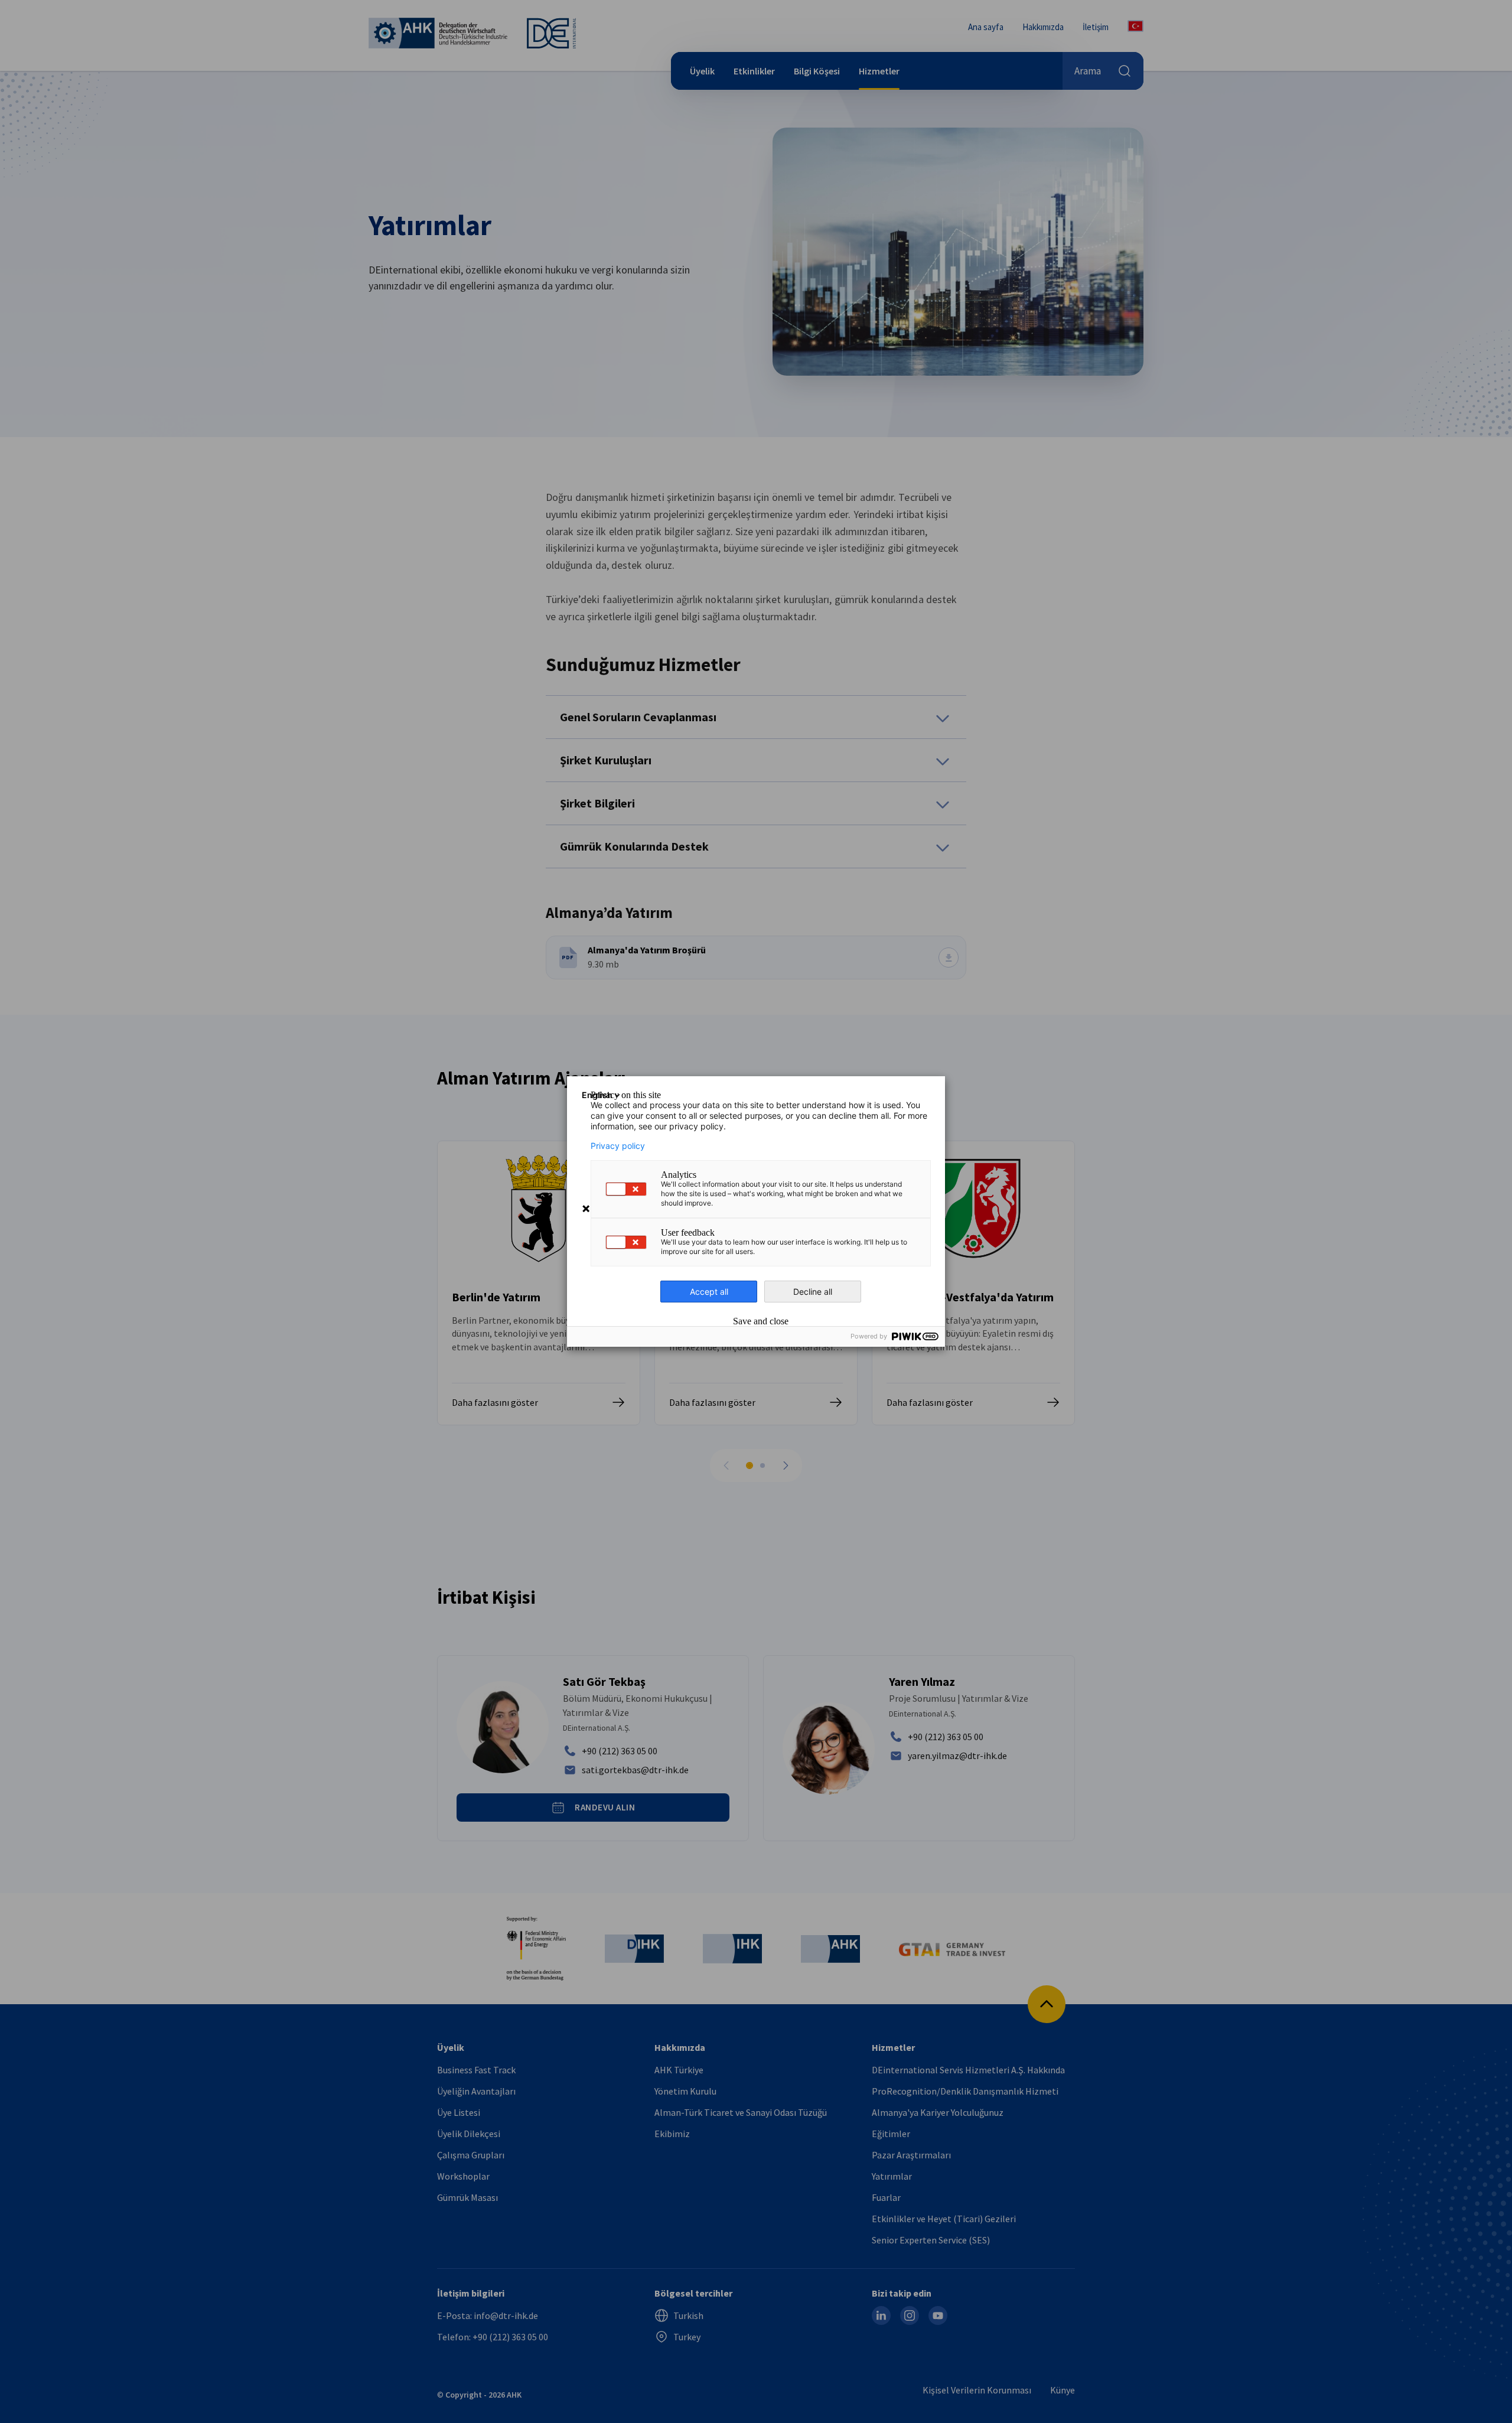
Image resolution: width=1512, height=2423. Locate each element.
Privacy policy (618, 1146)
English (597, 1095)
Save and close (761, 1321)
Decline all (813, 1292)
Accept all (709, 1292)
